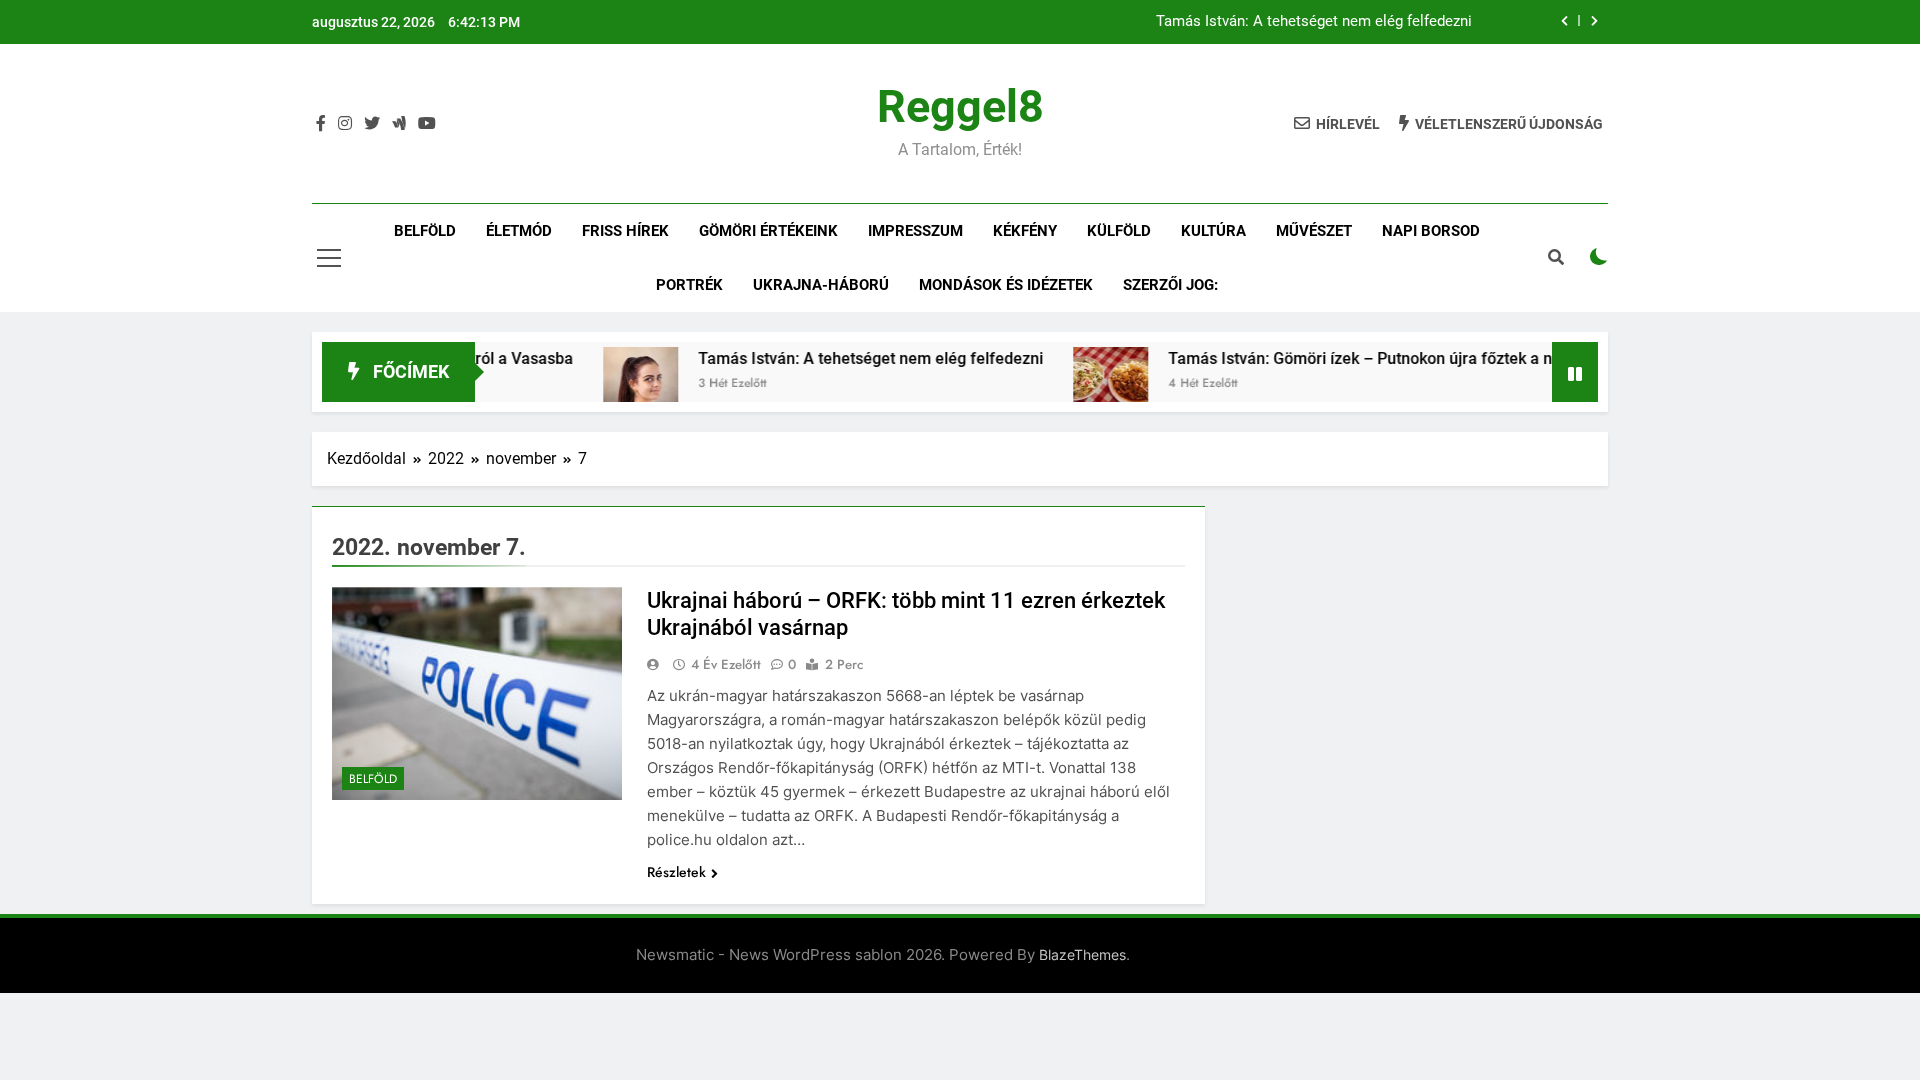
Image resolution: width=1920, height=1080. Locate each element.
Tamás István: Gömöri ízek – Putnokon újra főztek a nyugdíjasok (1367, 358)
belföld (425, 231)
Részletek (676, 872)
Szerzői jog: (1170, 285)
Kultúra (1213, 231)
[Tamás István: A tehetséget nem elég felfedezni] (609, 384)
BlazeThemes (1082, 954)
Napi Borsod (1431, 231)
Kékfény (1025, 231)
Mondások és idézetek (1006, 285)
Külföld (1119, 231)
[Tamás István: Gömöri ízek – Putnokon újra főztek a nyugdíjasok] (1079, 384)
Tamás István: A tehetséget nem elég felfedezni (1314, 22)
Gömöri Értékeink (768, 231)
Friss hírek (625, 231)
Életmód (519, 231)
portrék (689, 285)
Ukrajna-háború (821, 285)
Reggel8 (960, 106)
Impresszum (915, 231)
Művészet (1314, 231)
